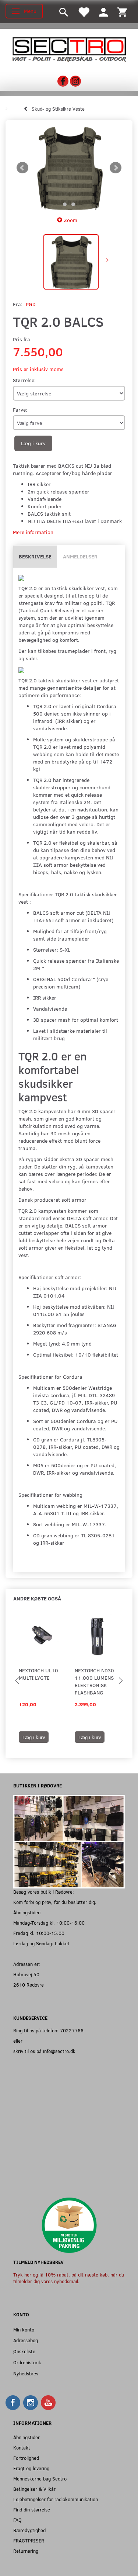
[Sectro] (69, 49)
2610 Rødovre (29, 1985)
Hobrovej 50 (26, 1974)
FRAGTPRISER (29, 2540)
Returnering (26, 2551)
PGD (31, 304)
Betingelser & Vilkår (34, 2489)
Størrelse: (24, 380)
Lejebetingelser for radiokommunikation (56, 2499)
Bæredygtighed (29, 2530)
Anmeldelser (80, 556)
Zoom (71, 220)
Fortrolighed (26, 2458)
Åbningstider (26, 2437)
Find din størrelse (32, 2509)
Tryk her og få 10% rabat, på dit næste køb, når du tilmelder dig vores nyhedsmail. (69, 2278)
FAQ (17, 2520)
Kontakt (22, 2447)
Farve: (20, 410)
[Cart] (122, 12)
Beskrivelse (35, 556)
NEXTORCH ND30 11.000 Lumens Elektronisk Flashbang (94, 1681)
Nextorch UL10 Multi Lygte (38, 1674)
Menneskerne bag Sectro (40, 2478)
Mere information (33, 532)
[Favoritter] (84, 12)
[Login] (103, 12)
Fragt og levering (31, 2468)
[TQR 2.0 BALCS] (69, 168)
